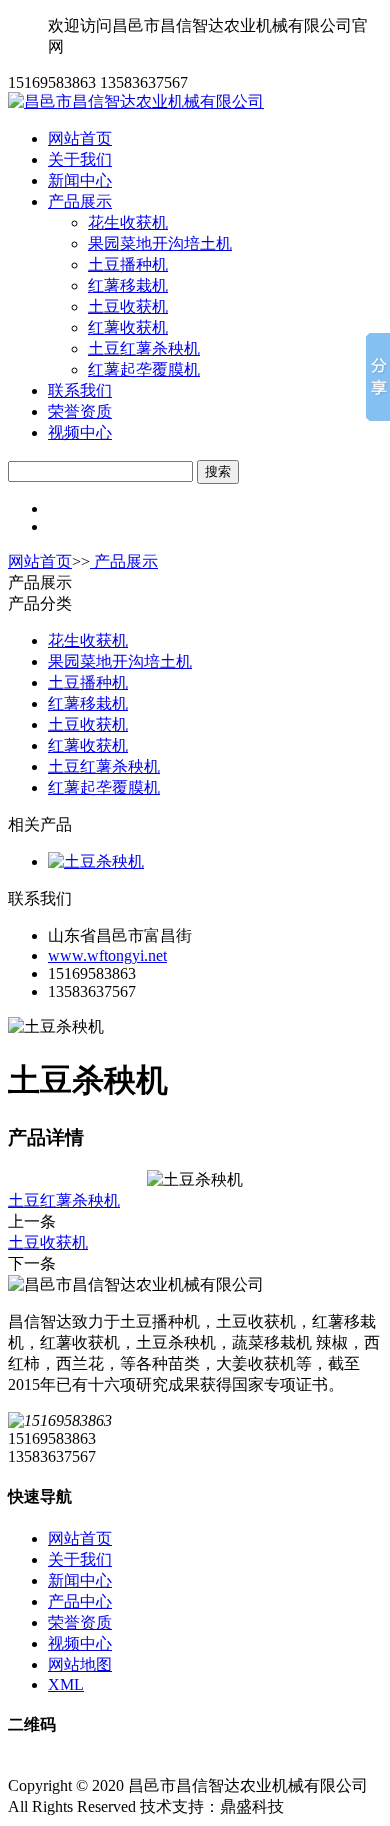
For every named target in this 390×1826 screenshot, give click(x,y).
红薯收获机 (128, 327)
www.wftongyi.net (107, 955)
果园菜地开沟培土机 (160, 243)
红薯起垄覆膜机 (144, 369)
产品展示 (80, 201)
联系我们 (80, 390)
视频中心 (80, 432)
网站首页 (80, 138)
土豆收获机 (128, 306)
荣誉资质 (80, 411)
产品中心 (80, 1601)
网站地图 (80, 1664)
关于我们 (80, 159)
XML (66, 1684)
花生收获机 (128, 222)
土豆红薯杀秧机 (144, 348)
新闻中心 (80, 180)
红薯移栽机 (128, 285)
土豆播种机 (128, 264)
